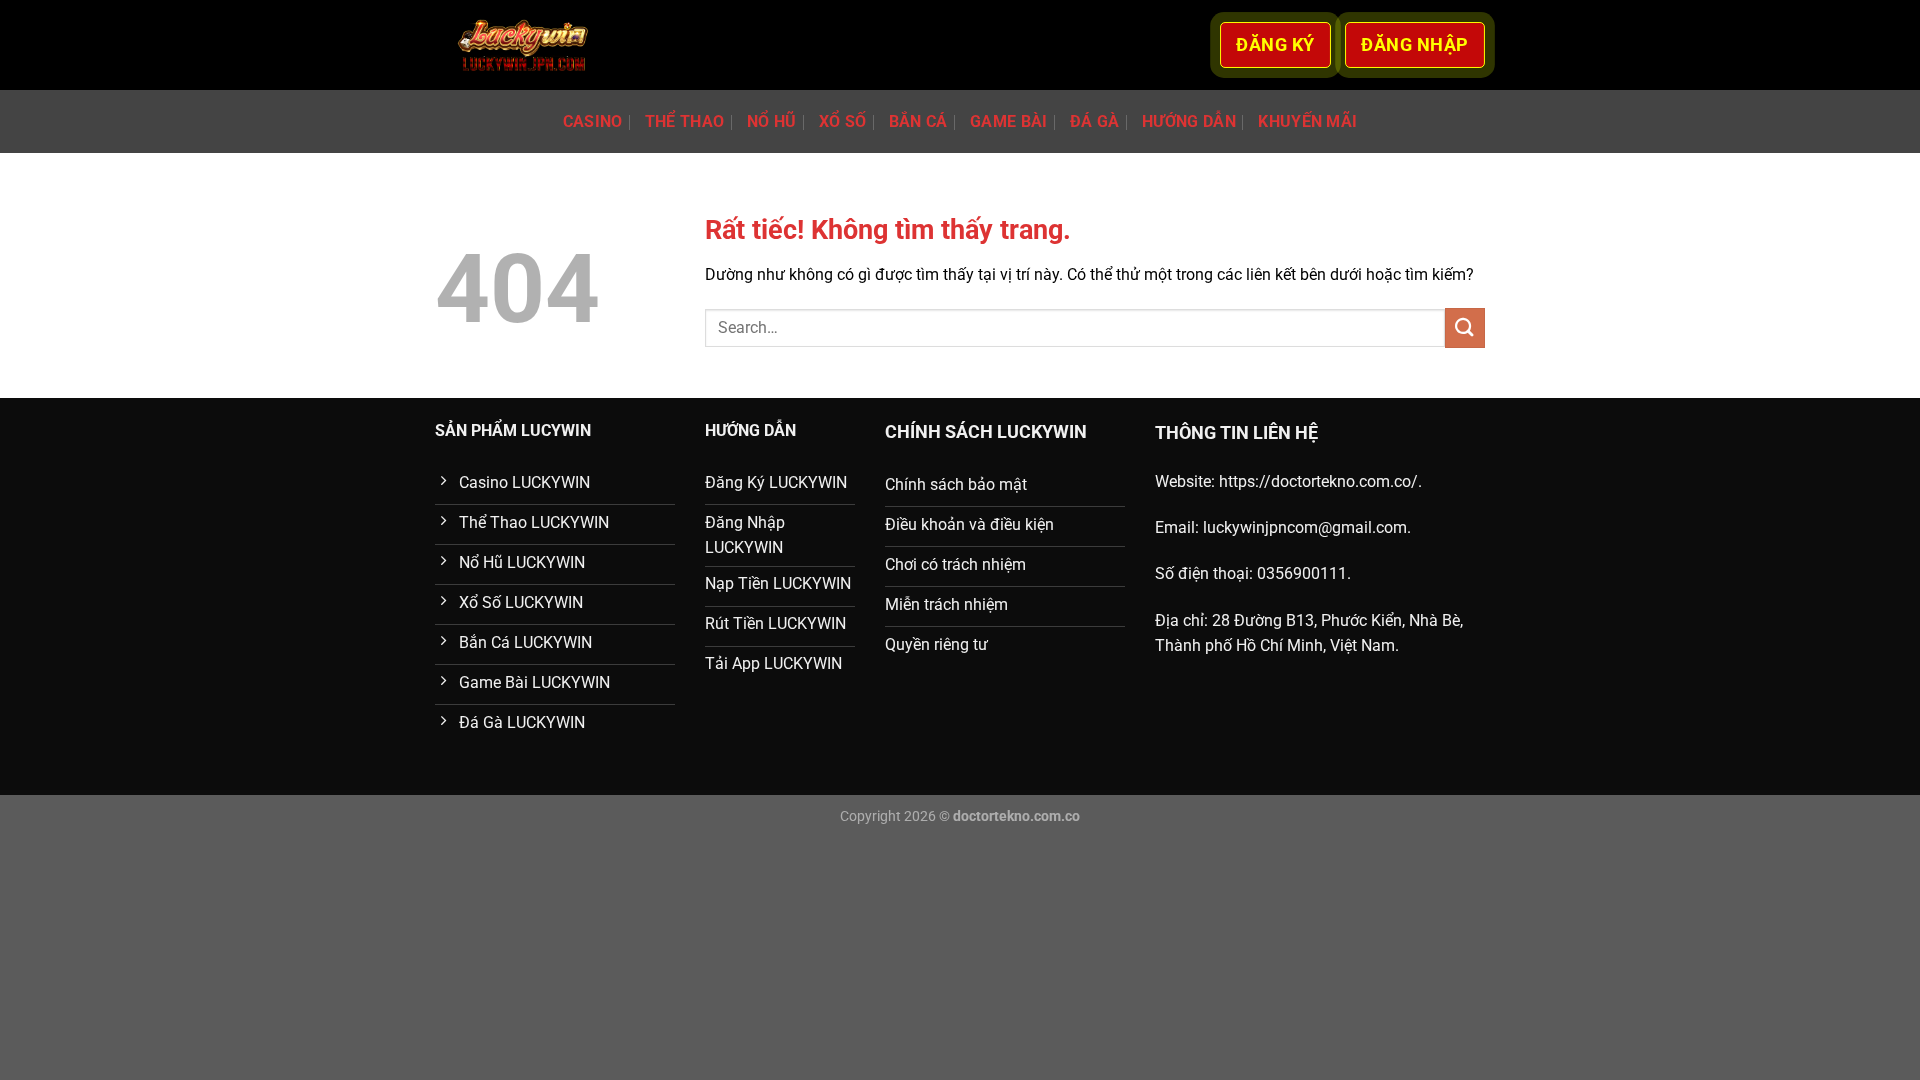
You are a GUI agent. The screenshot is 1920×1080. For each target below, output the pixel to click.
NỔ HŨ (772, 121)
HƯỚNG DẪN (1189, 121)
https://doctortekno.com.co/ (1318, 481)
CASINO (593, 121)
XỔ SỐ (843, 121)
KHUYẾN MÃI (1307, 121)
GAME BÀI (1009, 121)
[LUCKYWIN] (523, 45)
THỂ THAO (685, 121)
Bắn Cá (918, 121)
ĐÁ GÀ (1095, 121)
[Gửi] (1465, 327)
